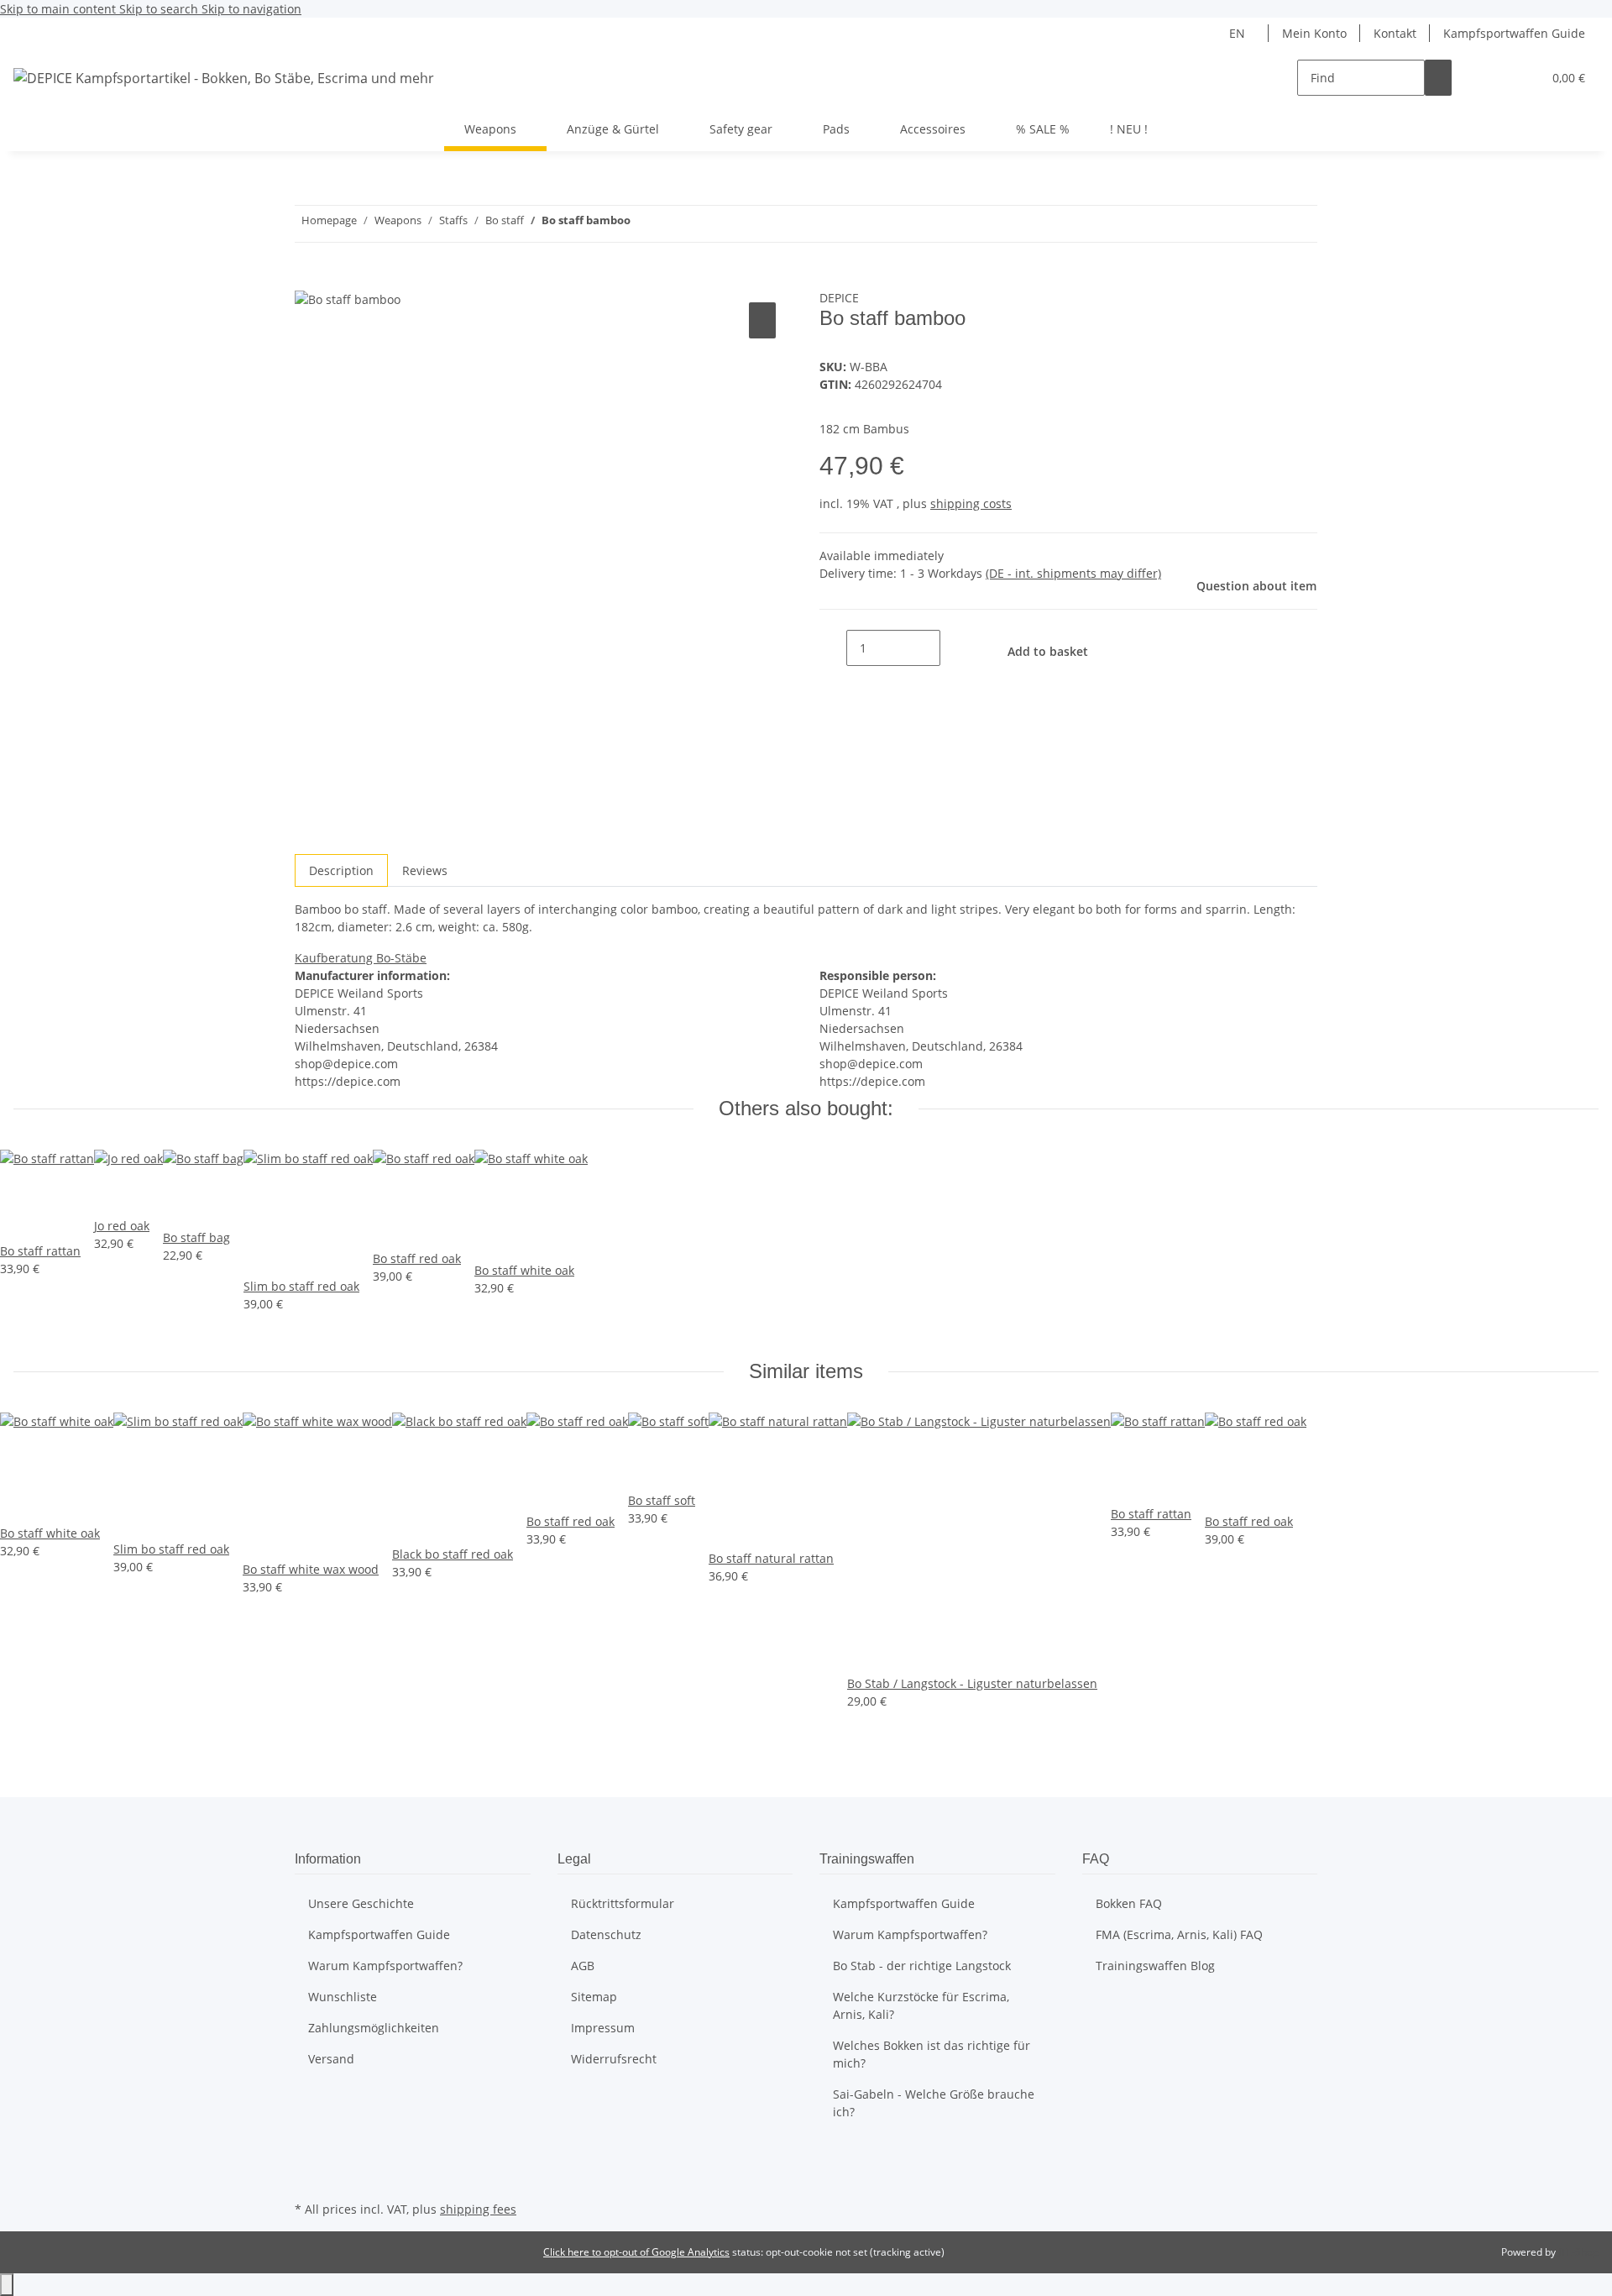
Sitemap (594, 1997)
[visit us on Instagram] (308, 2178)
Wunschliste (343, 1997)
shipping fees (478, 2209)
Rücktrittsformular (623, 1903)
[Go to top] (7, 2285)
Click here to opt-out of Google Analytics (636, 2252)
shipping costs (971, 503)
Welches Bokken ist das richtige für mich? (932, 2054)
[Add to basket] (308, 280)
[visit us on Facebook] (308, 2157)
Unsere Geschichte (361, 1903)
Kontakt (1395, 33)
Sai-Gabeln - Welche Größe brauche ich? (934, 2103)
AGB (583, 1966)
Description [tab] (341, 870)
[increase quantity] (954, 648)
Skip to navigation (251, 9)
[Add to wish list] (762, 320)
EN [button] (1239, 33)
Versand (331, 2059)
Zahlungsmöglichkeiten (374, 2028)
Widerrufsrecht (614, 2059)
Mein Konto (1314, 33)
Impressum (603, 2028)
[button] (1495, 78)
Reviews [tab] (425, 870)
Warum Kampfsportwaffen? (385, 1966)
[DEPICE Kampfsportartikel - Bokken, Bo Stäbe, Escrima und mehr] (224, 78)
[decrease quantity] (833, 648)
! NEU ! (1129, 129)
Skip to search (160, 9)
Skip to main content (60, 9)
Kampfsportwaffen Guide (1514, 33)
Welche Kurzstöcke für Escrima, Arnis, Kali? (921, 2005)
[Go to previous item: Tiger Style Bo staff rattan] (674, 224)
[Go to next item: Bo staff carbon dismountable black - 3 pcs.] (644, 224)
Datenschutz (606, 1934)
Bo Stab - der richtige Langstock (922, 1966)
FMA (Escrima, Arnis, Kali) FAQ (1179, 1934)
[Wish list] (1522, 78)
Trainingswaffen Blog (1155, 1966)
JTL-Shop (1578, 2252)
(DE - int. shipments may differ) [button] (1073, 573)
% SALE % (1043, 129)
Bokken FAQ (1129, 1903)
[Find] (1438, 78)
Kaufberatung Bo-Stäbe (361, 958)
